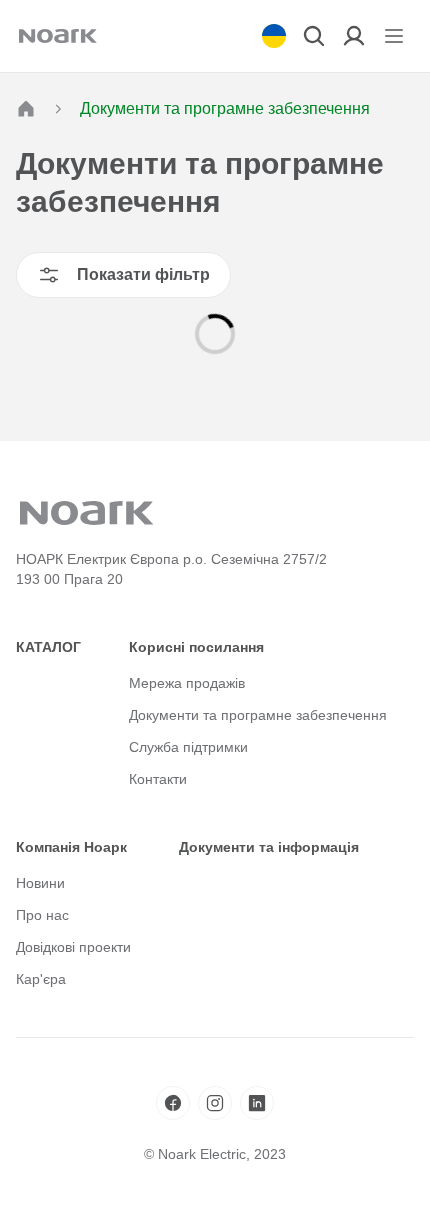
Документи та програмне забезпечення (258, 715)
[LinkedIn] (257, 1103)
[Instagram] (215, 1103)
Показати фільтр (143, 274)
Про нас (42, 915)
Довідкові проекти (73, 947)
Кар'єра (41, 979)
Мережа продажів (187, 683)
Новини (40, 883)
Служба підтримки (188, 747)
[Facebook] (173, 1103)
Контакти (158, 779)
